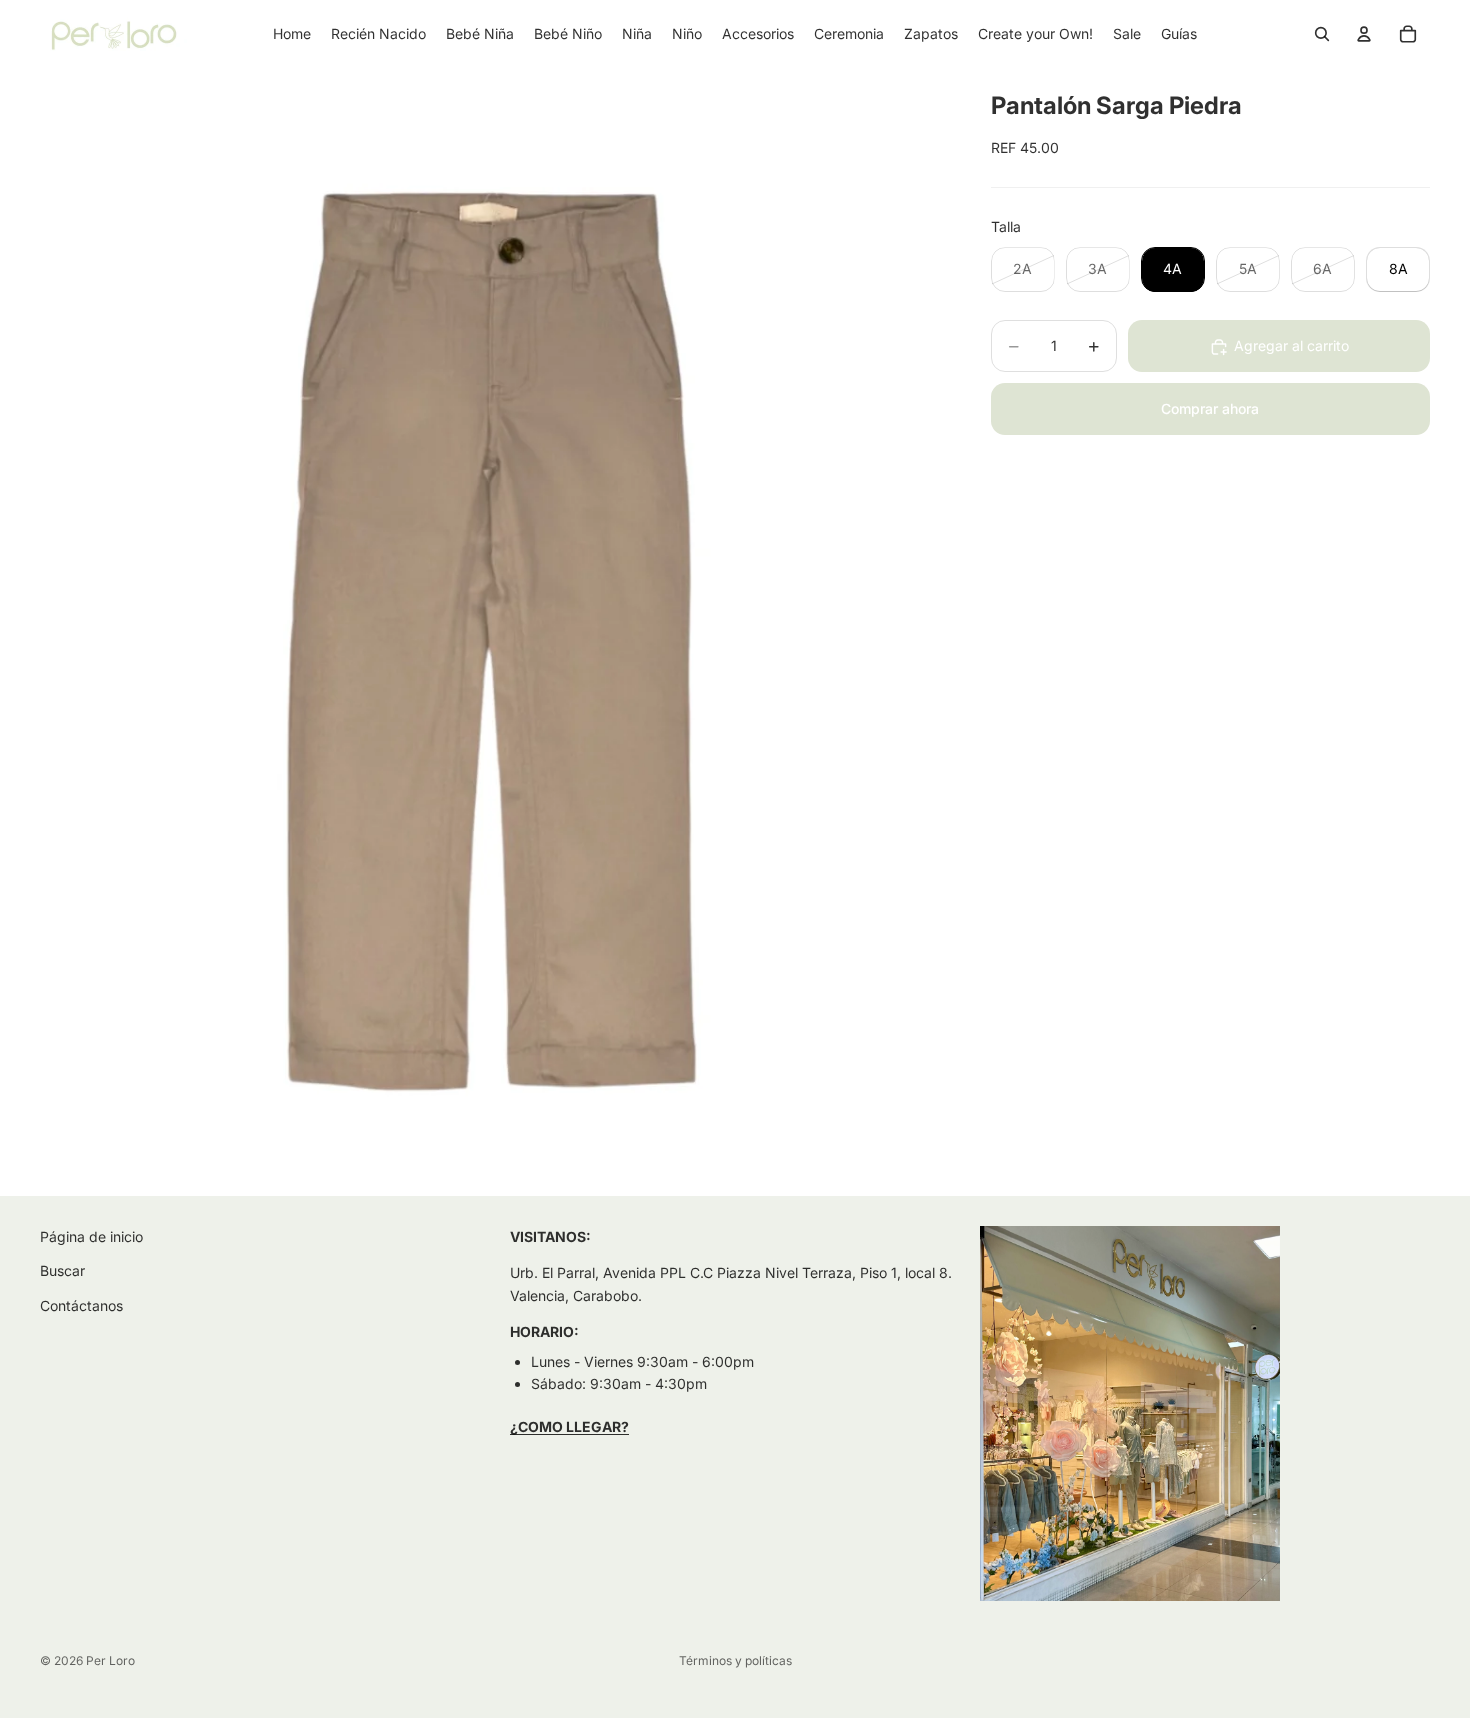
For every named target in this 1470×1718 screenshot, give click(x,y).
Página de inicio (91, 1236)
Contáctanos (81, 1305)
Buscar (62, 1270)
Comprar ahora (1210, 409)
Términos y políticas (735, 1660)
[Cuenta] (1364, 34)
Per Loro (110, 1660)
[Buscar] (1322, 34)
